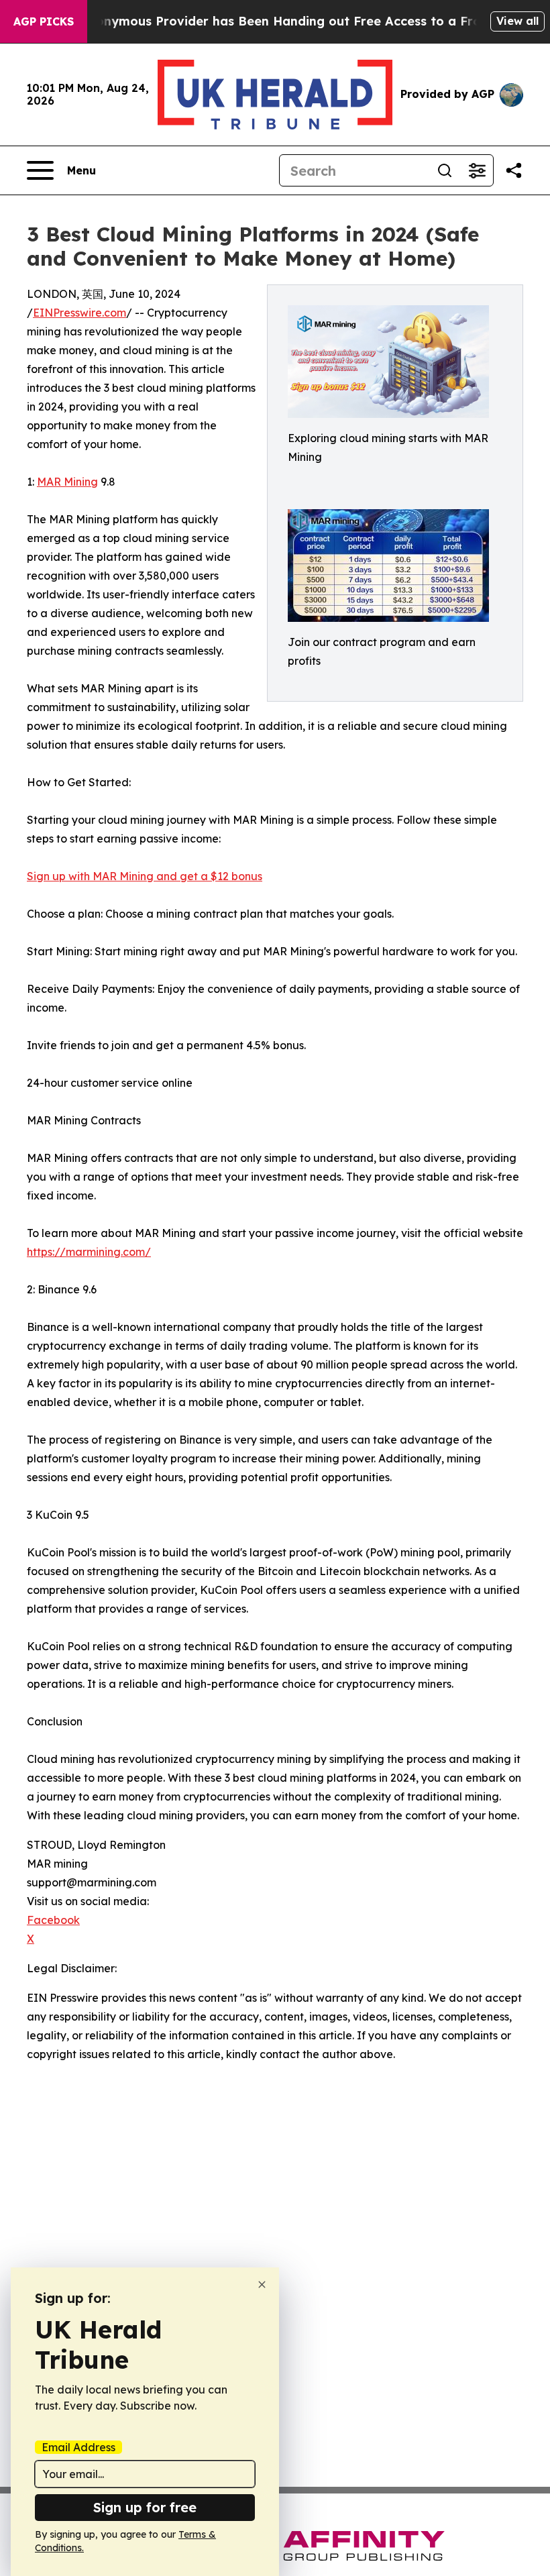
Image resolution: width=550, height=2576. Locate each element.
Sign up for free (145, 2507)
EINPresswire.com (79, 313)
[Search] (445, 170)
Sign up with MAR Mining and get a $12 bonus (145, 876)
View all (517, 21)
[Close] (262, 2285)
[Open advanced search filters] (477, 170)
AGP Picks (44, 21)
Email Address (78, 2447)
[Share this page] (514, 170)
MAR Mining (67, 482)
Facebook (53, 1920)
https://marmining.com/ (89, 1252)
